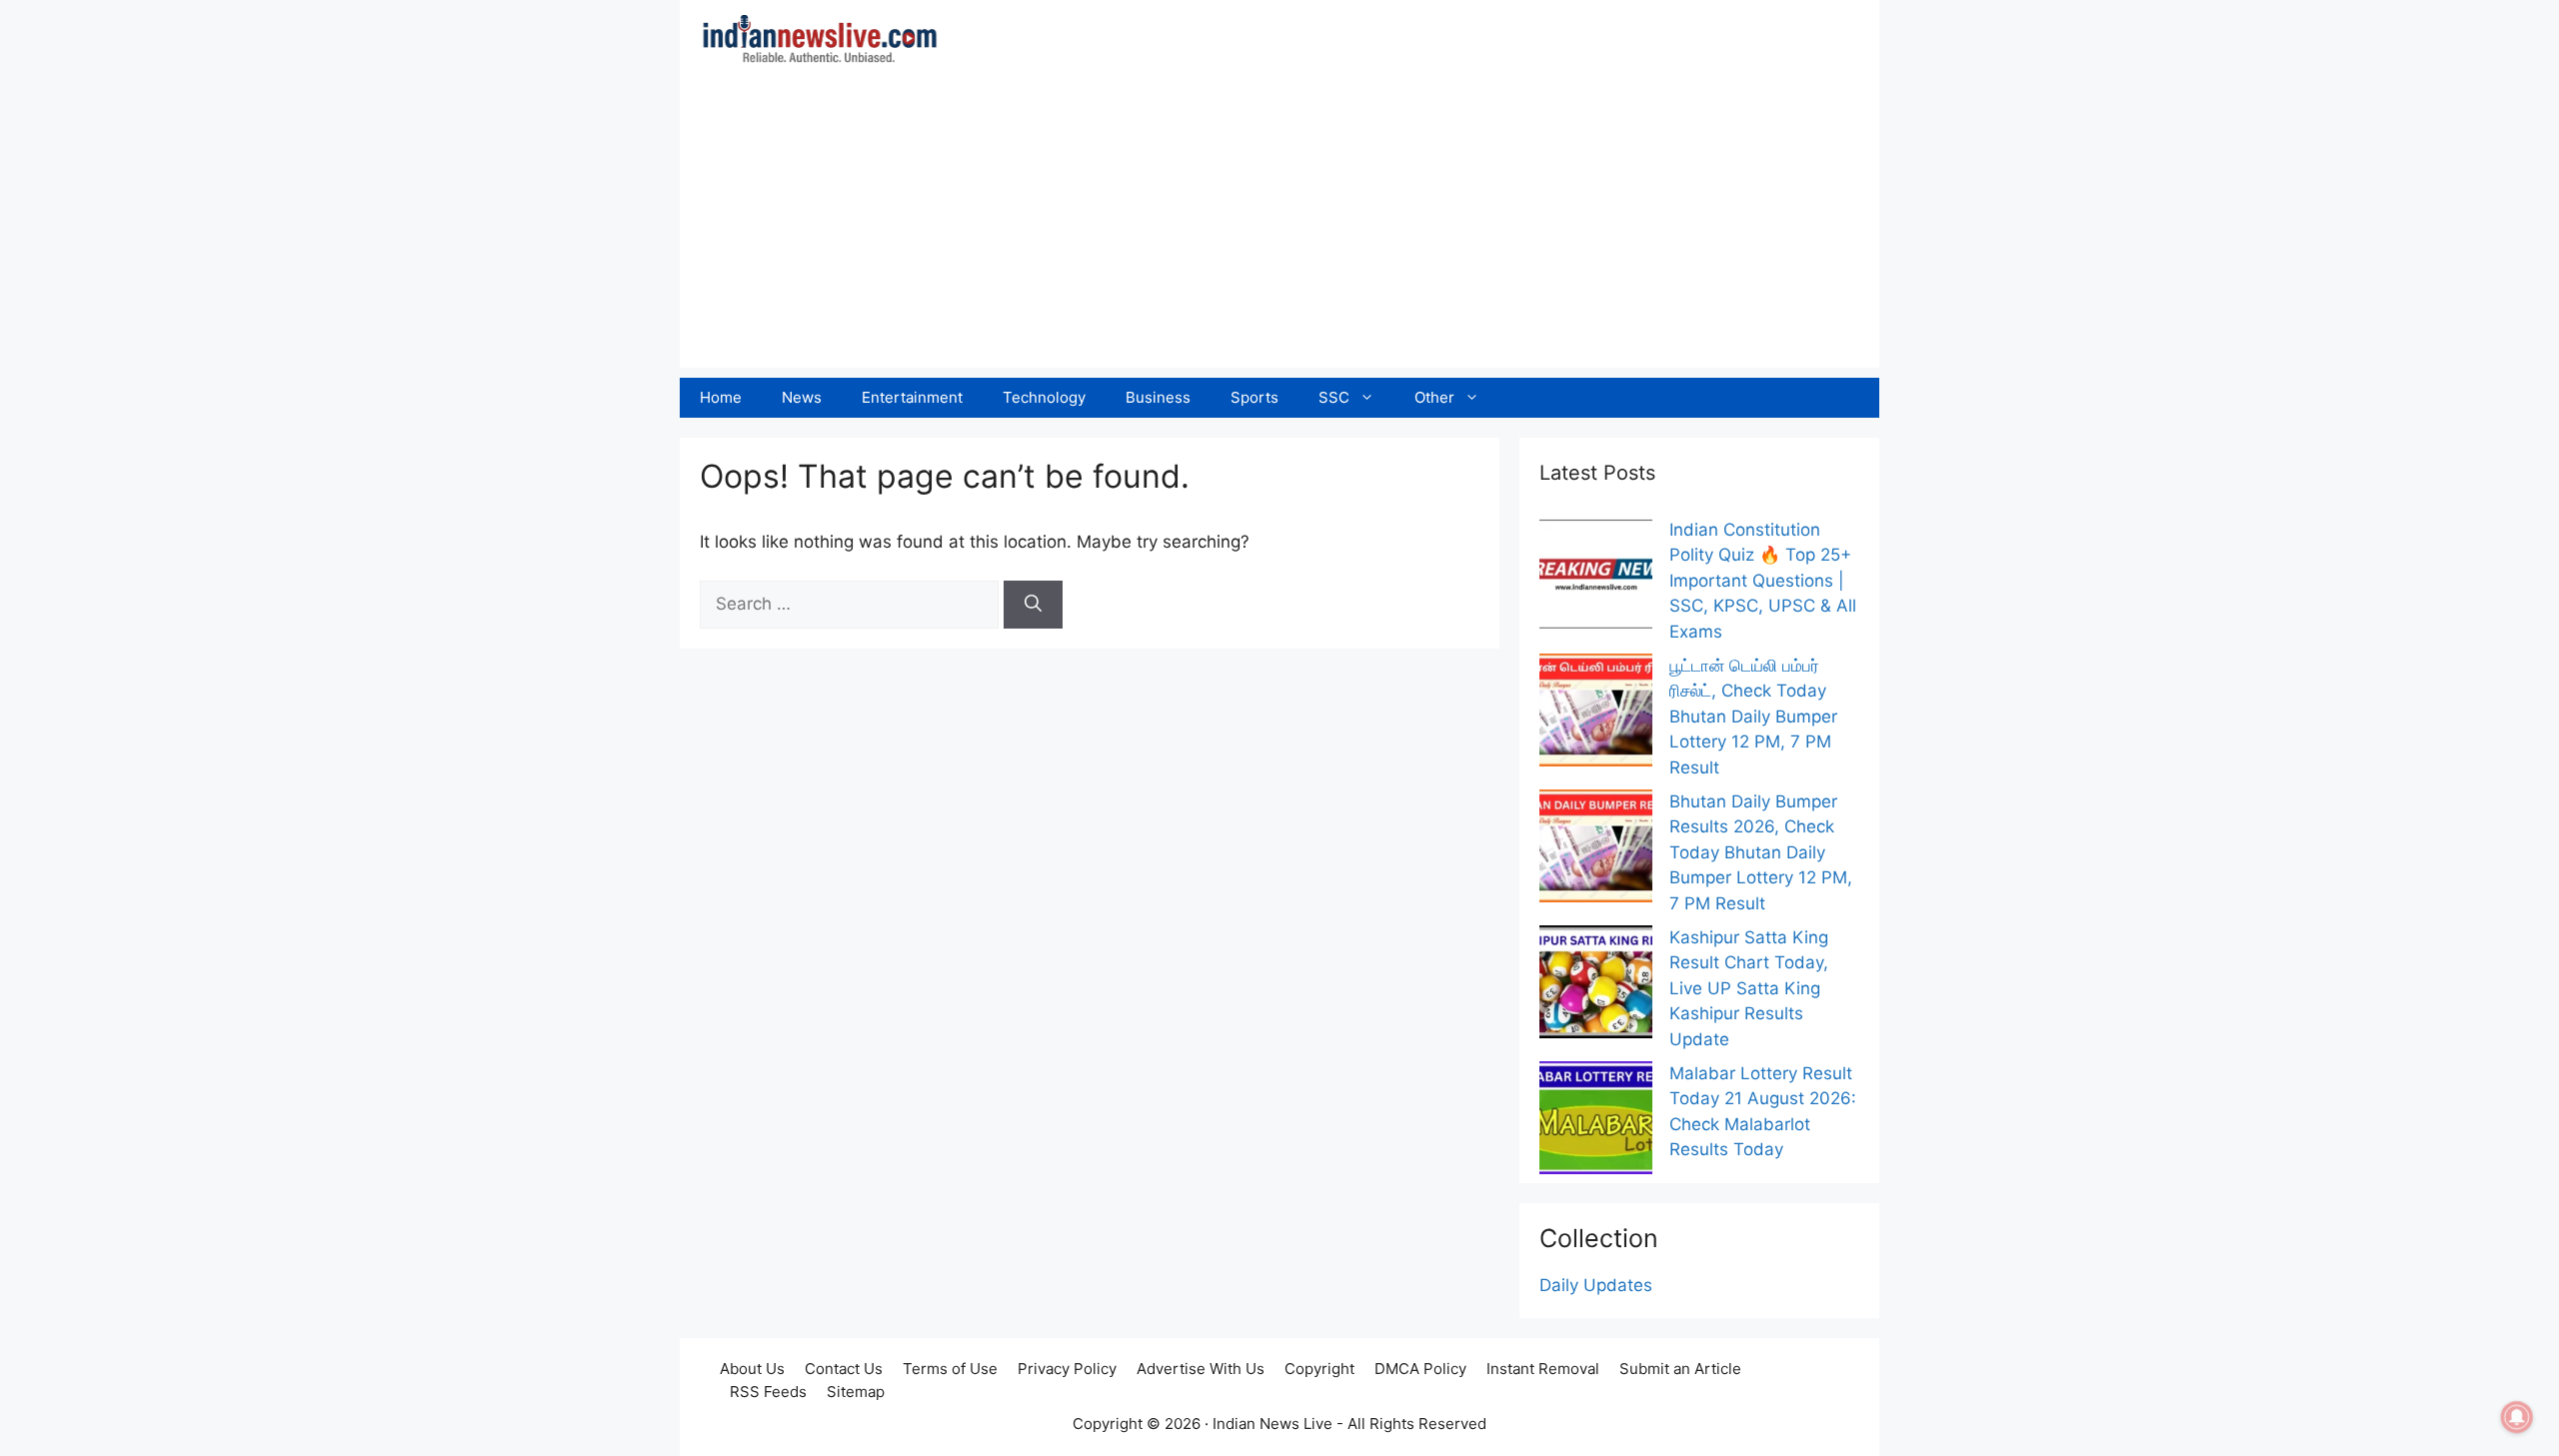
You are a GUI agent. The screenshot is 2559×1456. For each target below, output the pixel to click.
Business (1158, 397)
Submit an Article (1680, 1369)
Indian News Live (1273, 1424)
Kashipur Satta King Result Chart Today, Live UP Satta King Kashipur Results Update (1749, 988)
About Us (752, 1369)
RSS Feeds (768, 1392)
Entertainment (912, 397)
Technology (1044, 397)
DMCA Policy (1420, 1369)
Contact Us (844, 1369)
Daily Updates (1596, 1285)
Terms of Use (950, 1369)
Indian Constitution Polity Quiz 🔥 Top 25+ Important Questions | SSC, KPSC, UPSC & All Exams (1763, 581)
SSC (1334, 397)
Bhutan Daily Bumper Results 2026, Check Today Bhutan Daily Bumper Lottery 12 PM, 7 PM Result (1761, 852)
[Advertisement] (1279, 228)
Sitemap (856, 1392)
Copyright (1319, 1369)
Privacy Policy (1067, 1369)
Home (721, 397)
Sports (1255, 397)
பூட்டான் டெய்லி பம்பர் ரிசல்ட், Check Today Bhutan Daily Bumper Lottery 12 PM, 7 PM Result (1753, 717)
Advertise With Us (1201, 1369)
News (802, 397)
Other (1434, 397)
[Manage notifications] (2517, 1417)
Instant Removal (1543, 1369)
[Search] (1033, 605)
